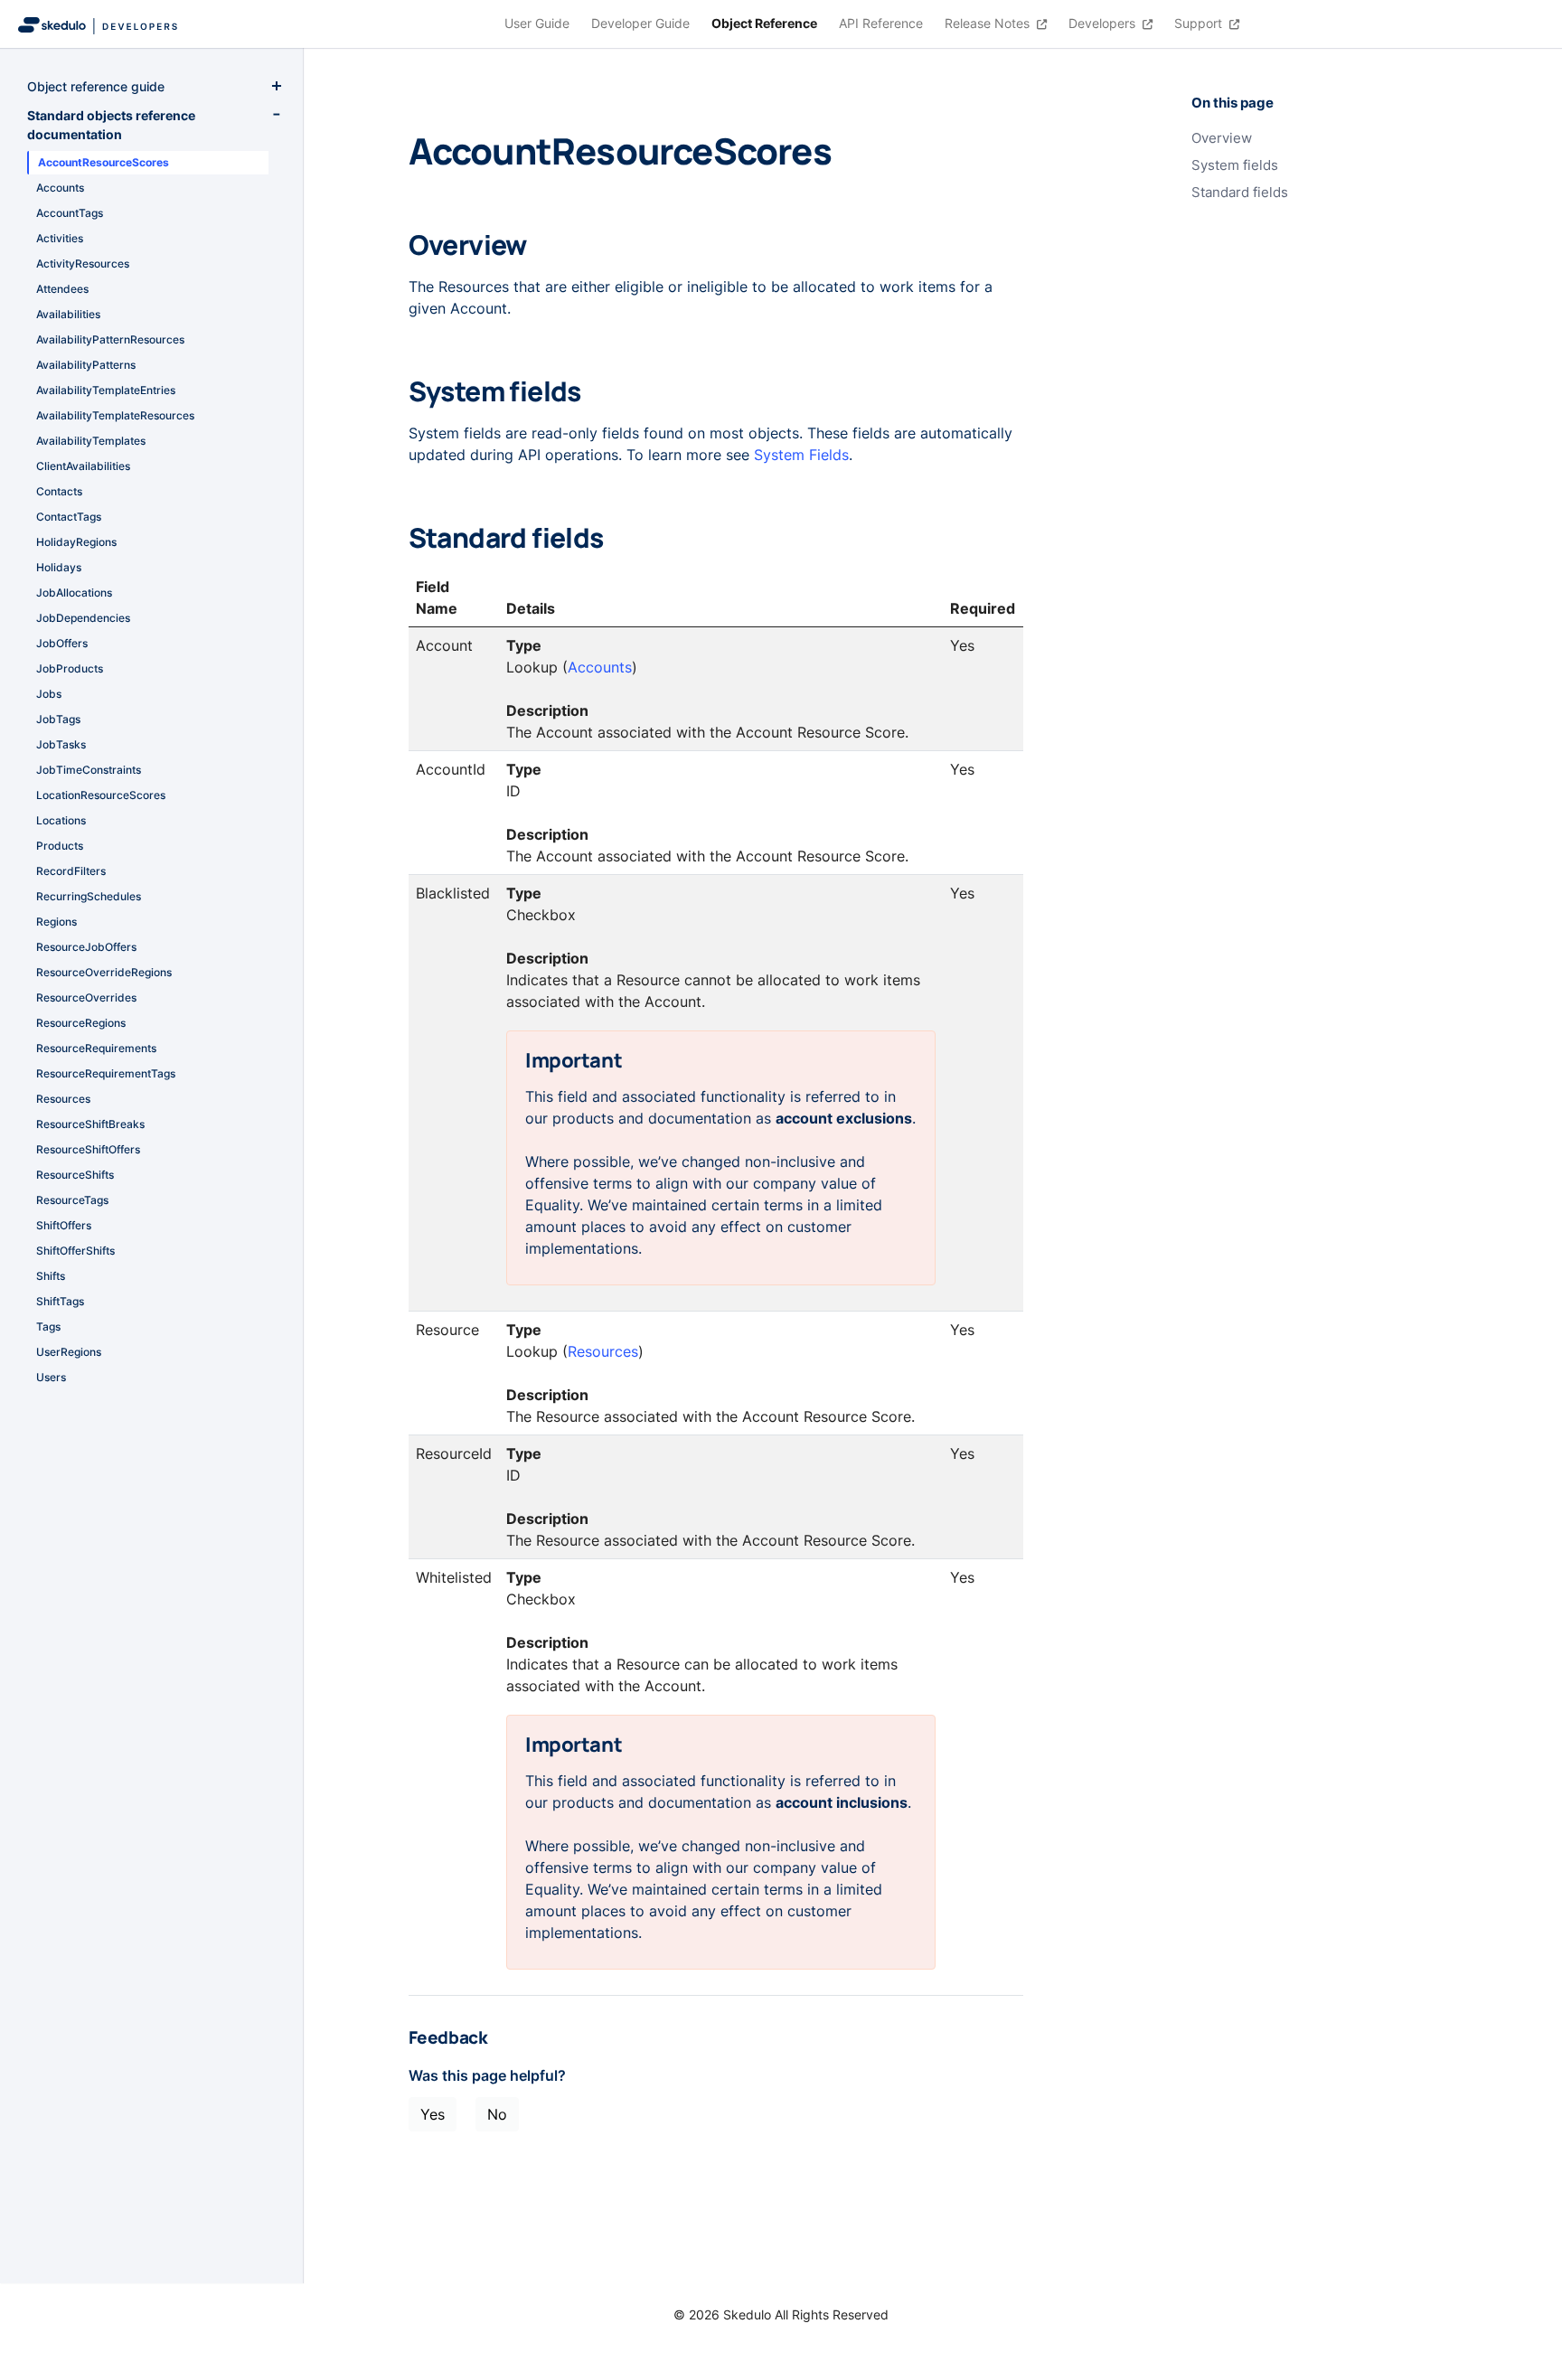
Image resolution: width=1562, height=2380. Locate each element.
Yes (433, 2114)
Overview (1222, 138)
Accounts (600, 667)
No (497, 2114)
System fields (1235, 165)
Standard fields (1240, 193)
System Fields (801, 455)
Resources (603, 1351)
